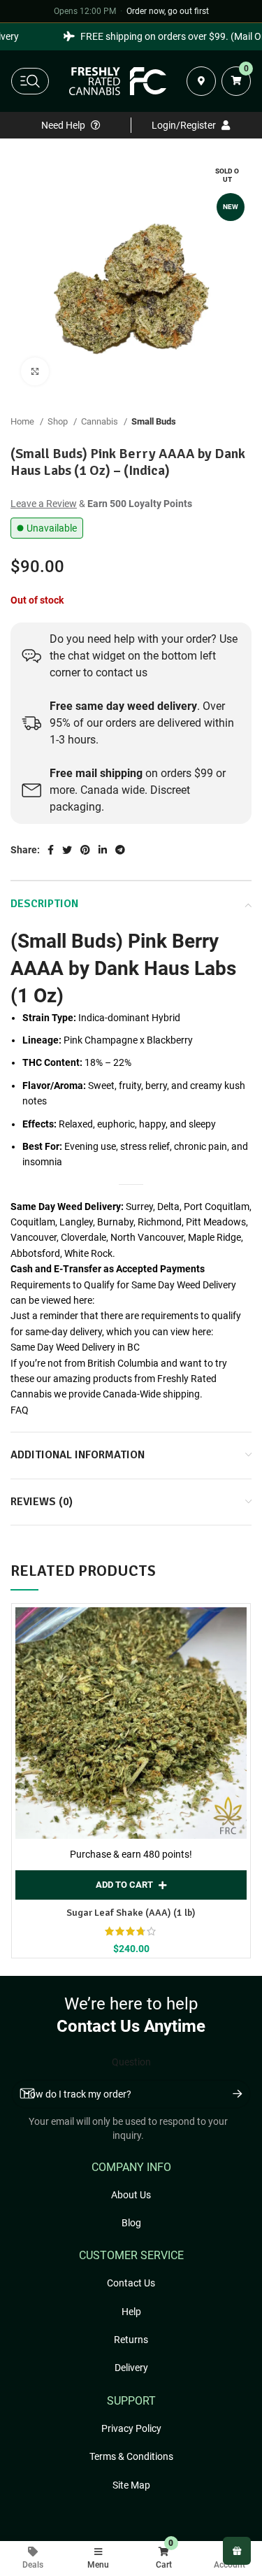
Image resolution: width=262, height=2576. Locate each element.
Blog (131, 2223)
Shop (59, 421)
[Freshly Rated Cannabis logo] (118, 81)
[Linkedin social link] (103, 850)
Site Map (131, 2485)
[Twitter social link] (67, 850)
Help (131, 2312)
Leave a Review (44, 504)
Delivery (131, 2368)
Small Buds (154, 421)
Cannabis (101, 421)
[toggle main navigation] (30, 81)
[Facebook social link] (51, 850)
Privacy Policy (131, 2428)
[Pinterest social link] (85, 850)
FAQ (20, 1410)
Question (131, 2062)
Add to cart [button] (124, 1885)
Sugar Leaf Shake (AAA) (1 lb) (131, 1913)
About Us (131, 2195)
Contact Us (131, 2283)
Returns (131, 2340)
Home (23, 421)
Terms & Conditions (131, 2456)
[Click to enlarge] (35, 371)
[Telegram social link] (120, 850)
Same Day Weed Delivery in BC (75, 1347)
